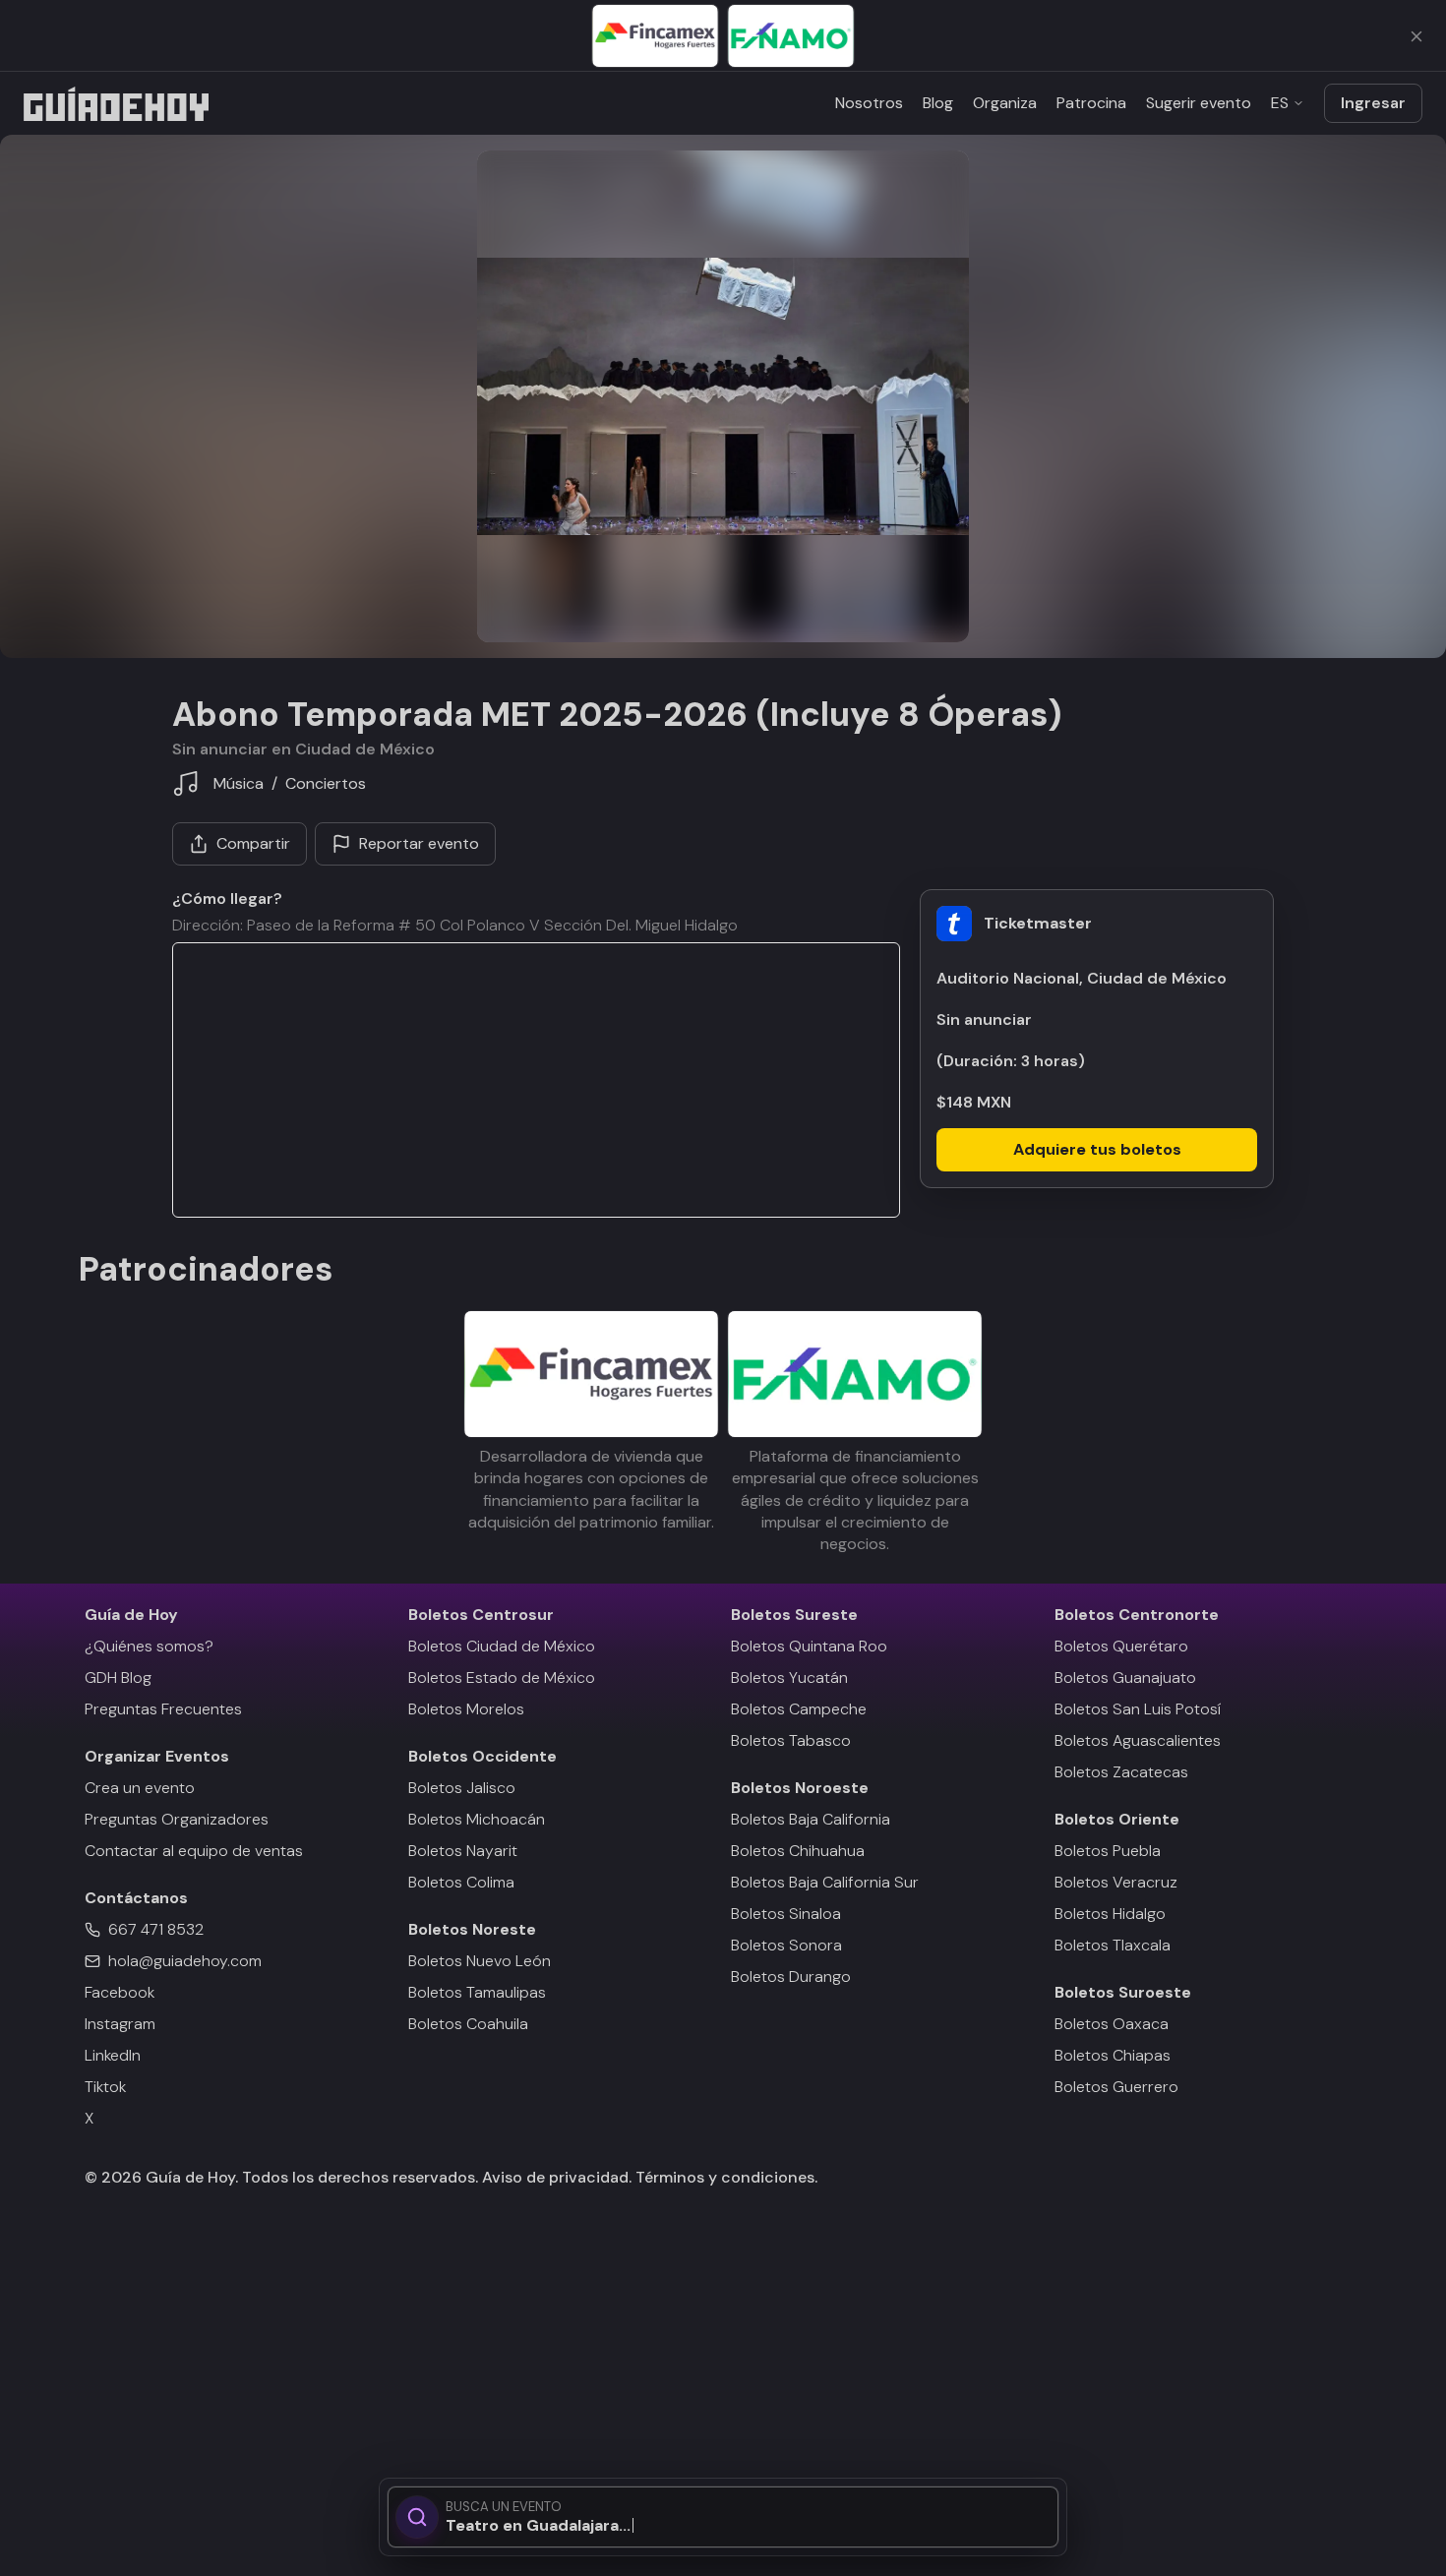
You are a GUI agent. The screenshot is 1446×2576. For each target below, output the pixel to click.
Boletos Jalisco (462, 1788)
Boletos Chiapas (1113, 2055)
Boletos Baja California (811, 1819)
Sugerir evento (1199, 103)
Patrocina (1091, 103)
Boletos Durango (791, 1977)
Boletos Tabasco (791, 1740)
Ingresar (1373, 103)
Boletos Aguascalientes (1138, 1740)
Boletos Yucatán (789, 1677)
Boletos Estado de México (502, 1677)
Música (239, 783)
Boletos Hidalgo (1110, 1914)
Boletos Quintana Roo (809, 1646)
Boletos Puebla (1108, 1851)
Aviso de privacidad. (557, 2177)
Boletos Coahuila (468, 2024)
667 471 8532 (156, 1929)
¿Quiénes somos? (149, 1646)
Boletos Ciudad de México (502, 1646)
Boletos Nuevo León (480, 1961)
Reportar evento (419, 843)
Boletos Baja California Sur (825, 1882)
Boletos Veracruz (1116, 1882)
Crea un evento (140, 1788)
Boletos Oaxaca (1112, 2024)
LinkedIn (113, 2055)
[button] (723, 396)
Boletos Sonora (786, 1945)
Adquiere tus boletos (1097, 1149)
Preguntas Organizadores (177, 1819)
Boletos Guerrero (1116, 2087)
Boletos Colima (461, 1882)
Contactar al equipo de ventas (194, 1851)
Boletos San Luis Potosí (1138, 1709)
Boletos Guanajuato (1125, 1677)
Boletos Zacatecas (1121, 1772)
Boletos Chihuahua (798, 1851)
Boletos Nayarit (463, 1851)
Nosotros (869, 103)
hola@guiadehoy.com (185, 1961)
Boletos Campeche (799, 1709)
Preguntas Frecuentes (163, 1709)
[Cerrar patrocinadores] (1416, 36)
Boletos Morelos (466, 1709)
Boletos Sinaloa (786, 1914)
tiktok (105, 2087)
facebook (120, 1992)
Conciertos (326, 784)
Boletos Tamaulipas (477, 1992)
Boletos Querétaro (1121, 1646)
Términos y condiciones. (724, 2177)
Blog (938, 103)
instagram (120, 2024)
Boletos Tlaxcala (1113, 1945)
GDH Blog (118, 1677)
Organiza (1005, 103)
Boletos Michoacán (477, 1819)
